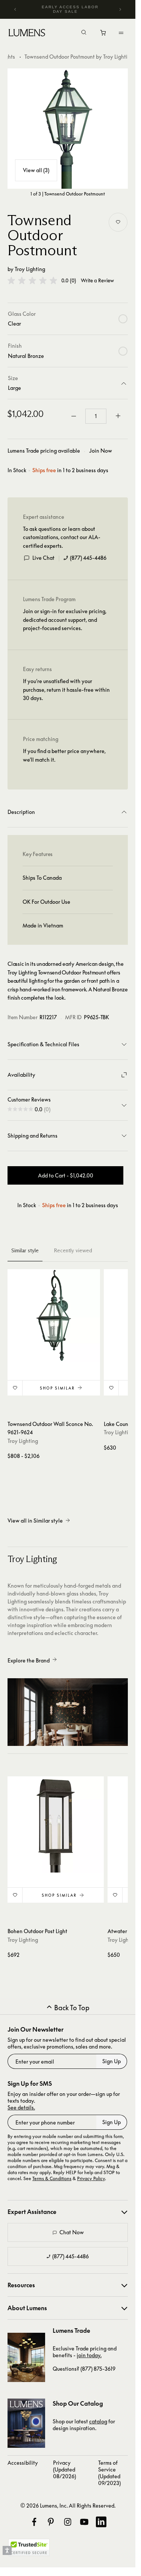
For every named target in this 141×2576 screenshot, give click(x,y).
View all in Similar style (35, 1521)
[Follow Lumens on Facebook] (34, 2522)
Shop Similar (57, 1388)
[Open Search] (84, 33)
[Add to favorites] (118, 222)
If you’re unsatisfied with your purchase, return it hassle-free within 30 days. (66, 689)
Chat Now (72, 2232)
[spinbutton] (96, 416)
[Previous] (15, 9)
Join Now (101, 451)
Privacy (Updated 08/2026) (64, 2469)
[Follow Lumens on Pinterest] (51, 2522)
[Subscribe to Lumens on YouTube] (84, 2522)
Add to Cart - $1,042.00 (66, 1175)
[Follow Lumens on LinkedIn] (101, 2522)
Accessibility (23, 2463)
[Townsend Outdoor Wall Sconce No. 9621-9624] (54, 1315)
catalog (98, 2421)
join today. (89, 2355)
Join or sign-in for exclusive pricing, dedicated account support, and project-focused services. (65, 620)
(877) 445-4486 (88, 558)
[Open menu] (121, 33)
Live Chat (43, 558)
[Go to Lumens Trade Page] (26, 2357)
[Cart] (104, 35)
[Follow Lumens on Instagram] (68, 2522)
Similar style (25, 1250)
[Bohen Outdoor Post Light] (56, 1824)
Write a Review (97, 281)
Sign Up (111, 2061)
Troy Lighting (30, 269)
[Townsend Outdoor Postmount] (68, 129)
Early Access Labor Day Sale (70, 9)
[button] (32, 280)
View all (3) (36, 170)
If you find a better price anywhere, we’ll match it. (64, 755)
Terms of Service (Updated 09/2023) (109, 2473)
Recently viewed (73, 1250)
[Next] (120, 9)
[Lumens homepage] (27, 34)
